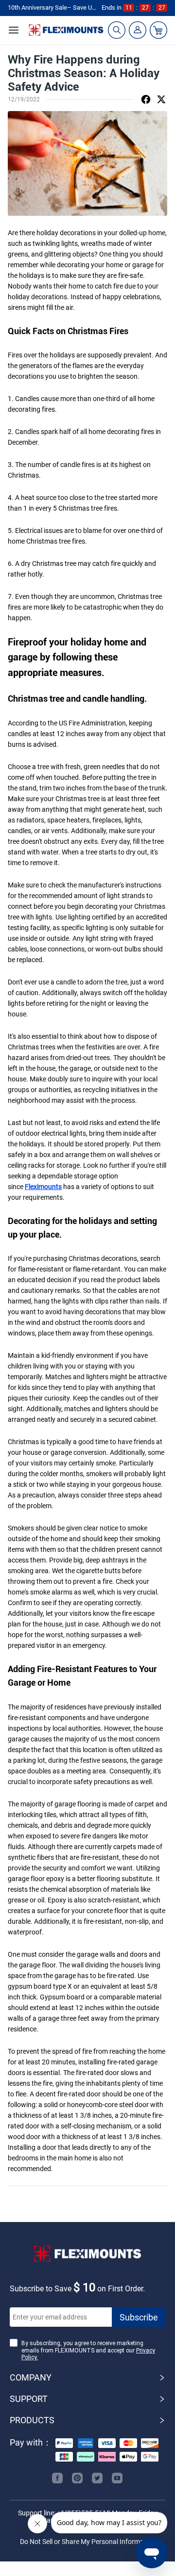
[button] (87, 2378)
